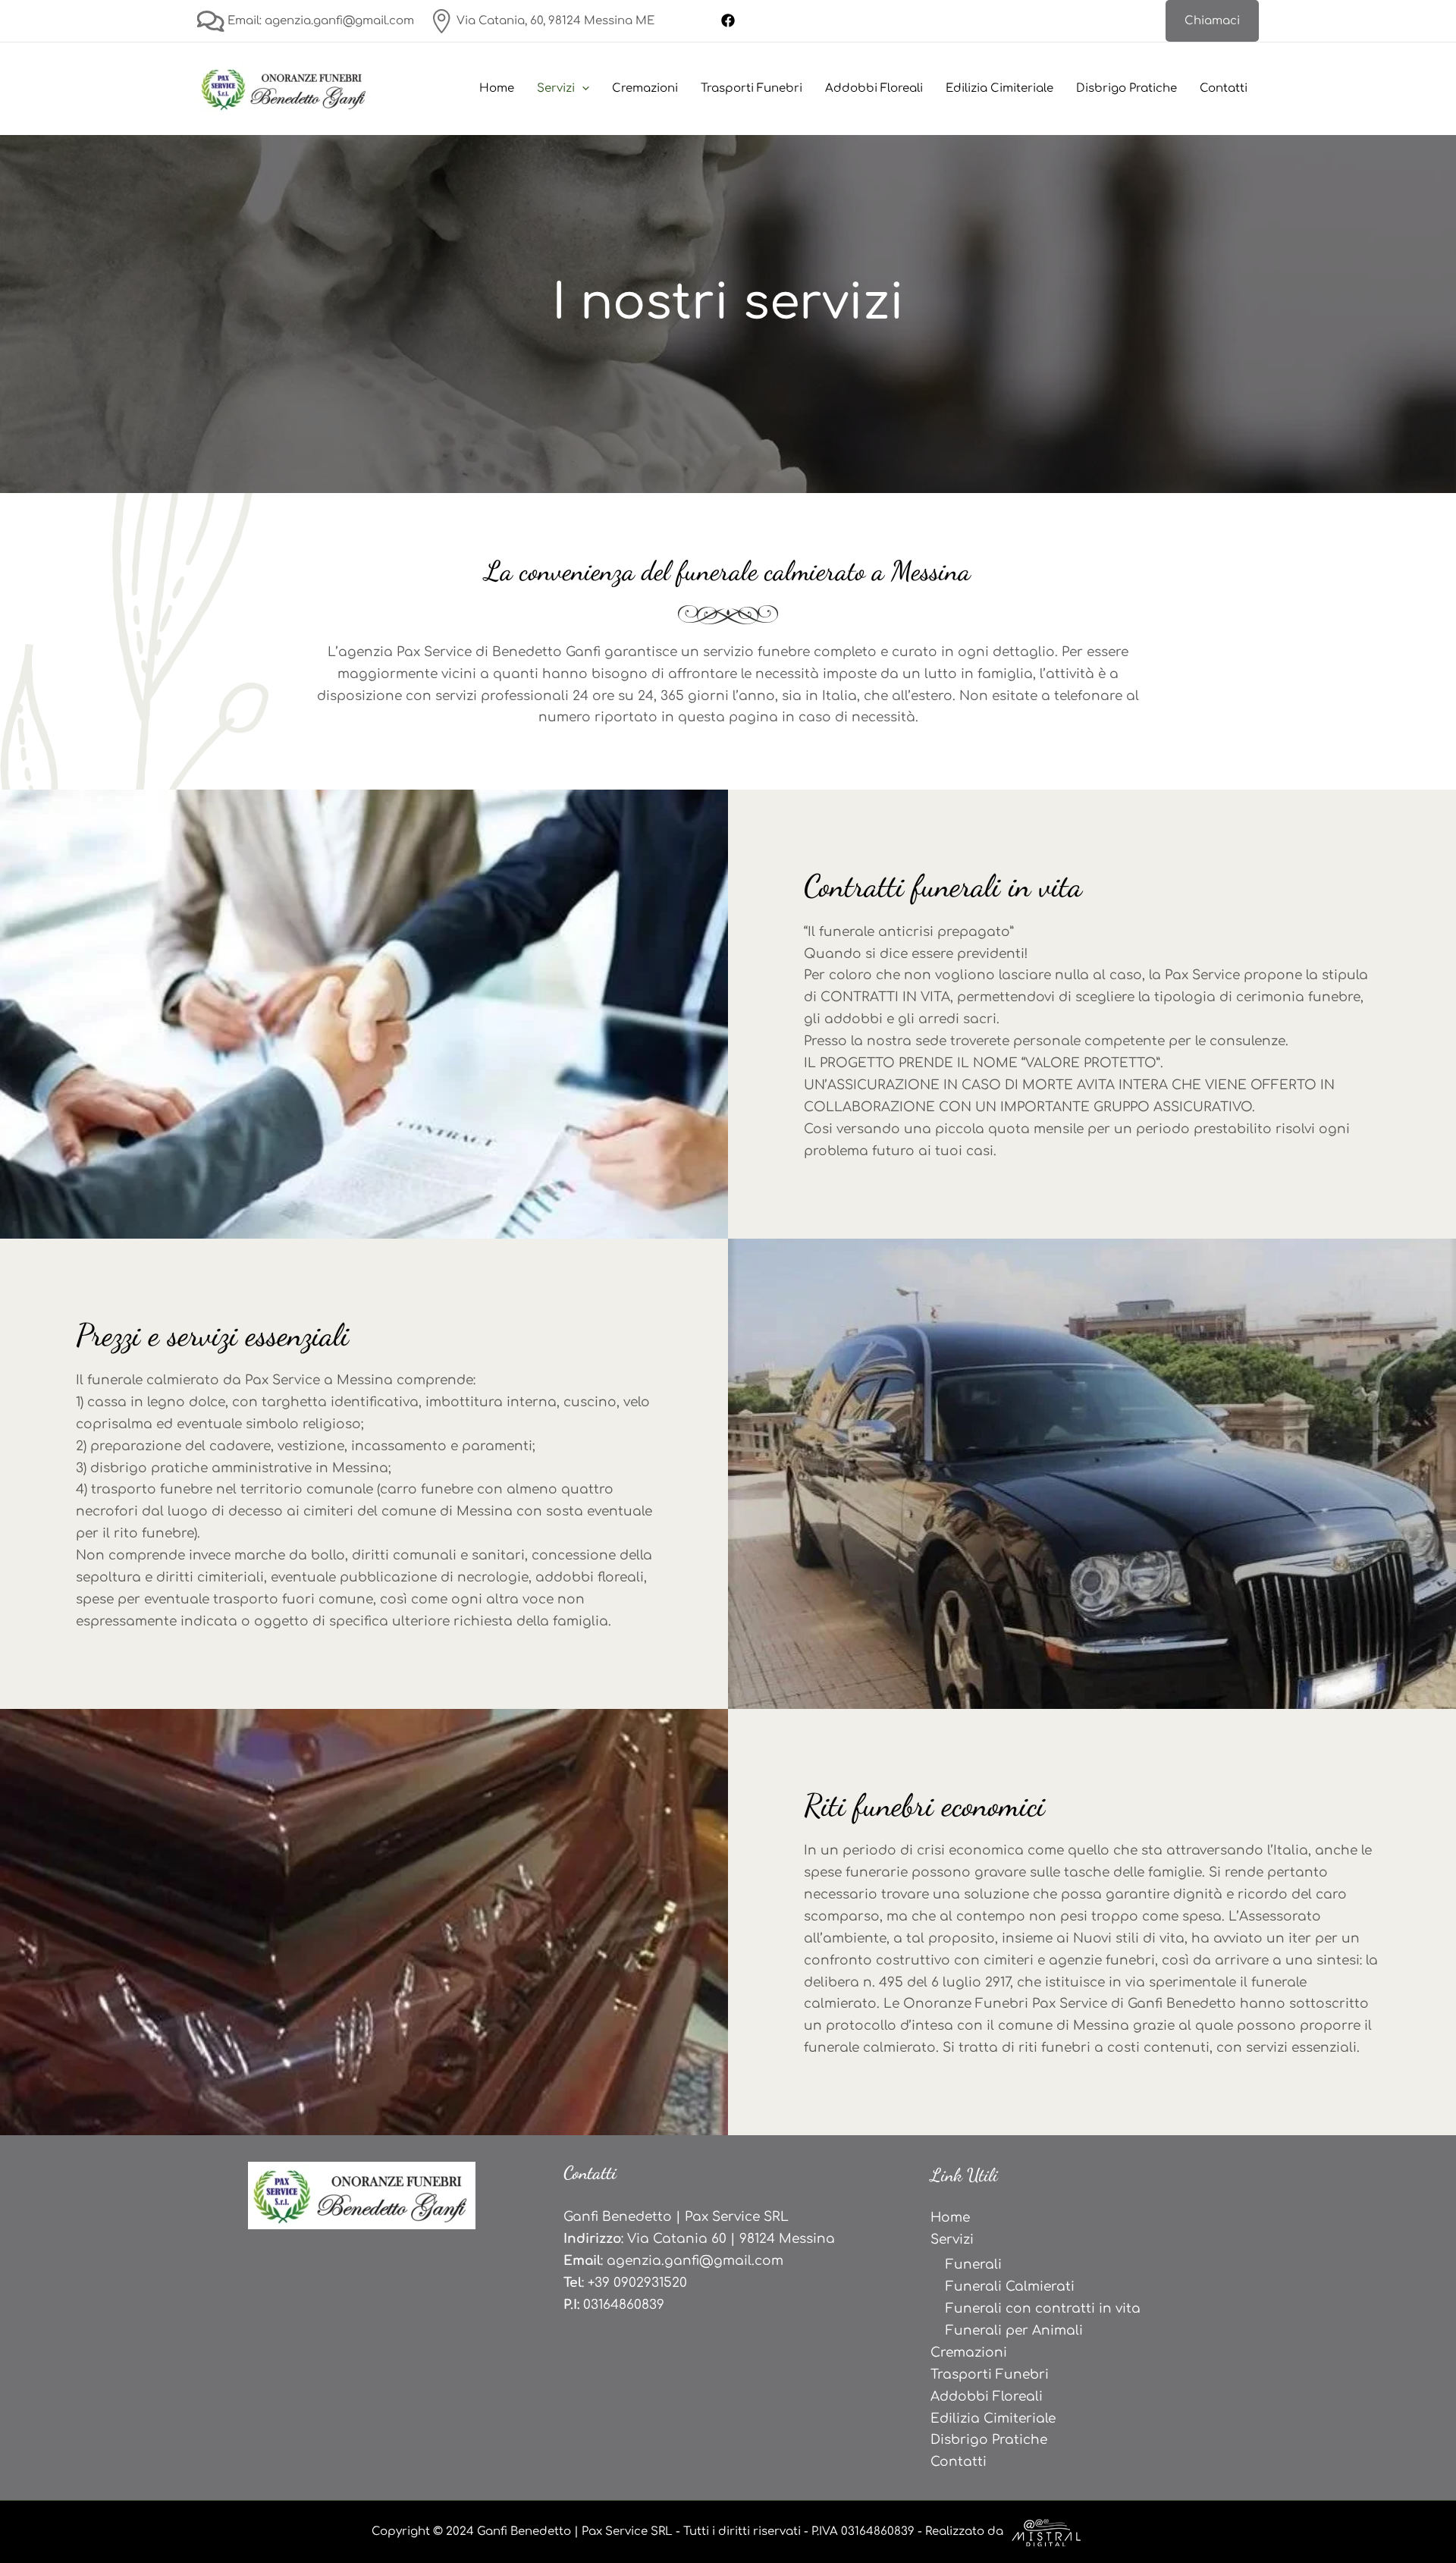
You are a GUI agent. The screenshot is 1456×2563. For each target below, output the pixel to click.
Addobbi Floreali (874, 88)
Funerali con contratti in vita (1043, 2309)
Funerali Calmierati (1010, 2287)
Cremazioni (645, 88)
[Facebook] (728, 20)
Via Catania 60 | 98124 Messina (731, 2239)
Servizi (556, 88)
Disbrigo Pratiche (1127, 88)
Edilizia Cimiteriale (999, 88)
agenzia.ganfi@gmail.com (695, 2261)
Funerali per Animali (1014, 2331)
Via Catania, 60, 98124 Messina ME (554, 21)
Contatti (1224, 88)
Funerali (974, 2265)
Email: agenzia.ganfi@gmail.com (319, 21)
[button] (1212, 21)
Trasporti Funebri (752, 88)
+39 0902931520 (637, 2283)
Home (497, 88)
